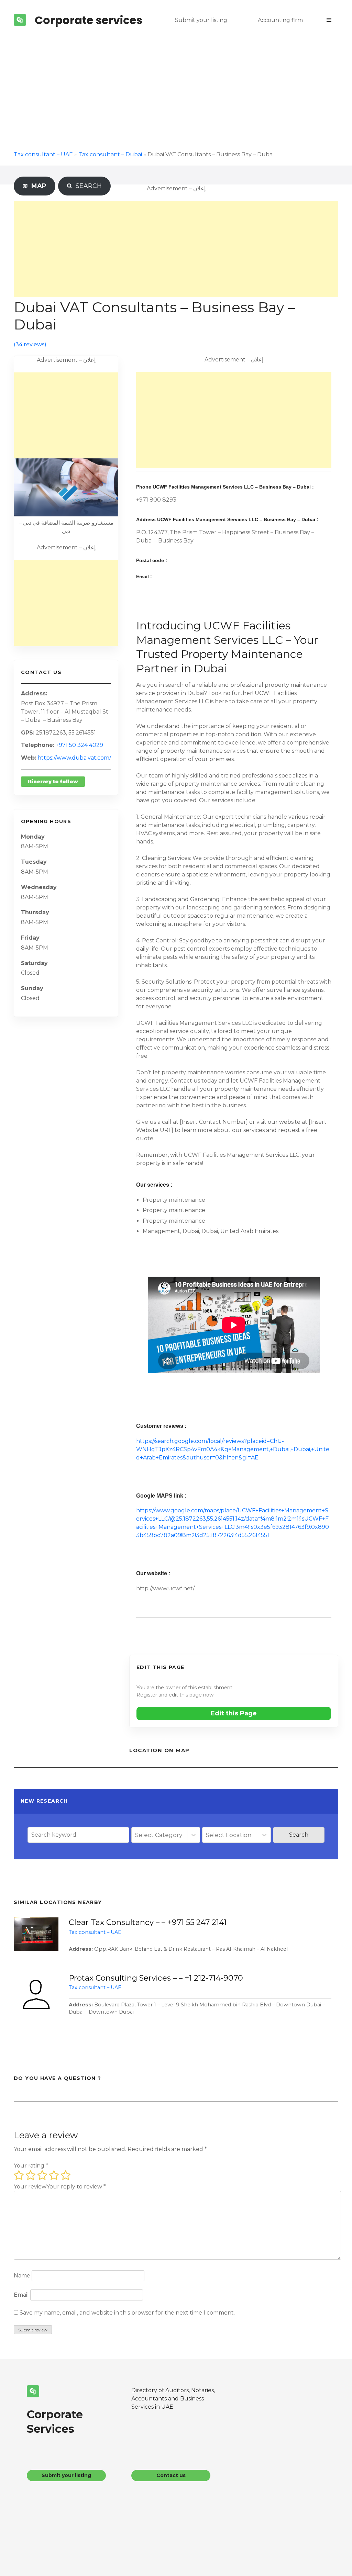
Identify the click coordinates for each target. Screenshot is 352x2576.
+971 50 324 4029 (79, 745)
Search (299, 1835)
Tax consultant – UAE (43, 154)
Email (21, 2295)
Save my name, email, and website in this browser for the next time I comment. (127, 2313)
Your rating (31, 2166)
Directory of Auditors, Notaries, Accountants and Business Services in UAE (173, 2399)
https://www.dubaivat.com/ (74, 758)
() (30, 344)
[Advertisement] (176, 92)
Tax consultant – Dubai (110, 154)
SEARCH (87, 186)
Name (22, 2276)
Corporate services (89, 20)
